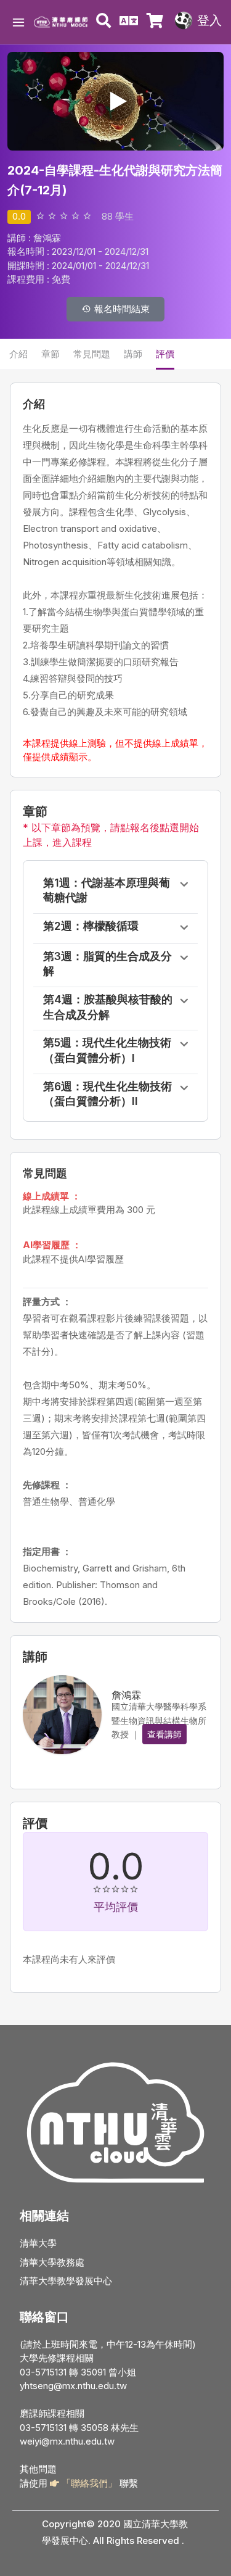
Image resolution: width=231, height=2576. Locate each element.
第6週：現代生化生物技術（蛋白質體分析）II (107, 1094)
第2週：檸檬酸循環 (91, 926)
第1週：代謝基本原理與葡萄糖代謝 (107, 890)
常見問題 (92, 354)
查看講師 (164, 1734)
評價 (165, 354)
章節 (51, 354)
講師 (133, 354)
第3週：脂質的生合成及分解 (107, 964)
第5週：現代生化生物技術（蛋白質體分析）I (107, 1050)
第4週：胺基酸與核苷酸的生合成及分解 (108, 1007)
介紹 (18, 354)
